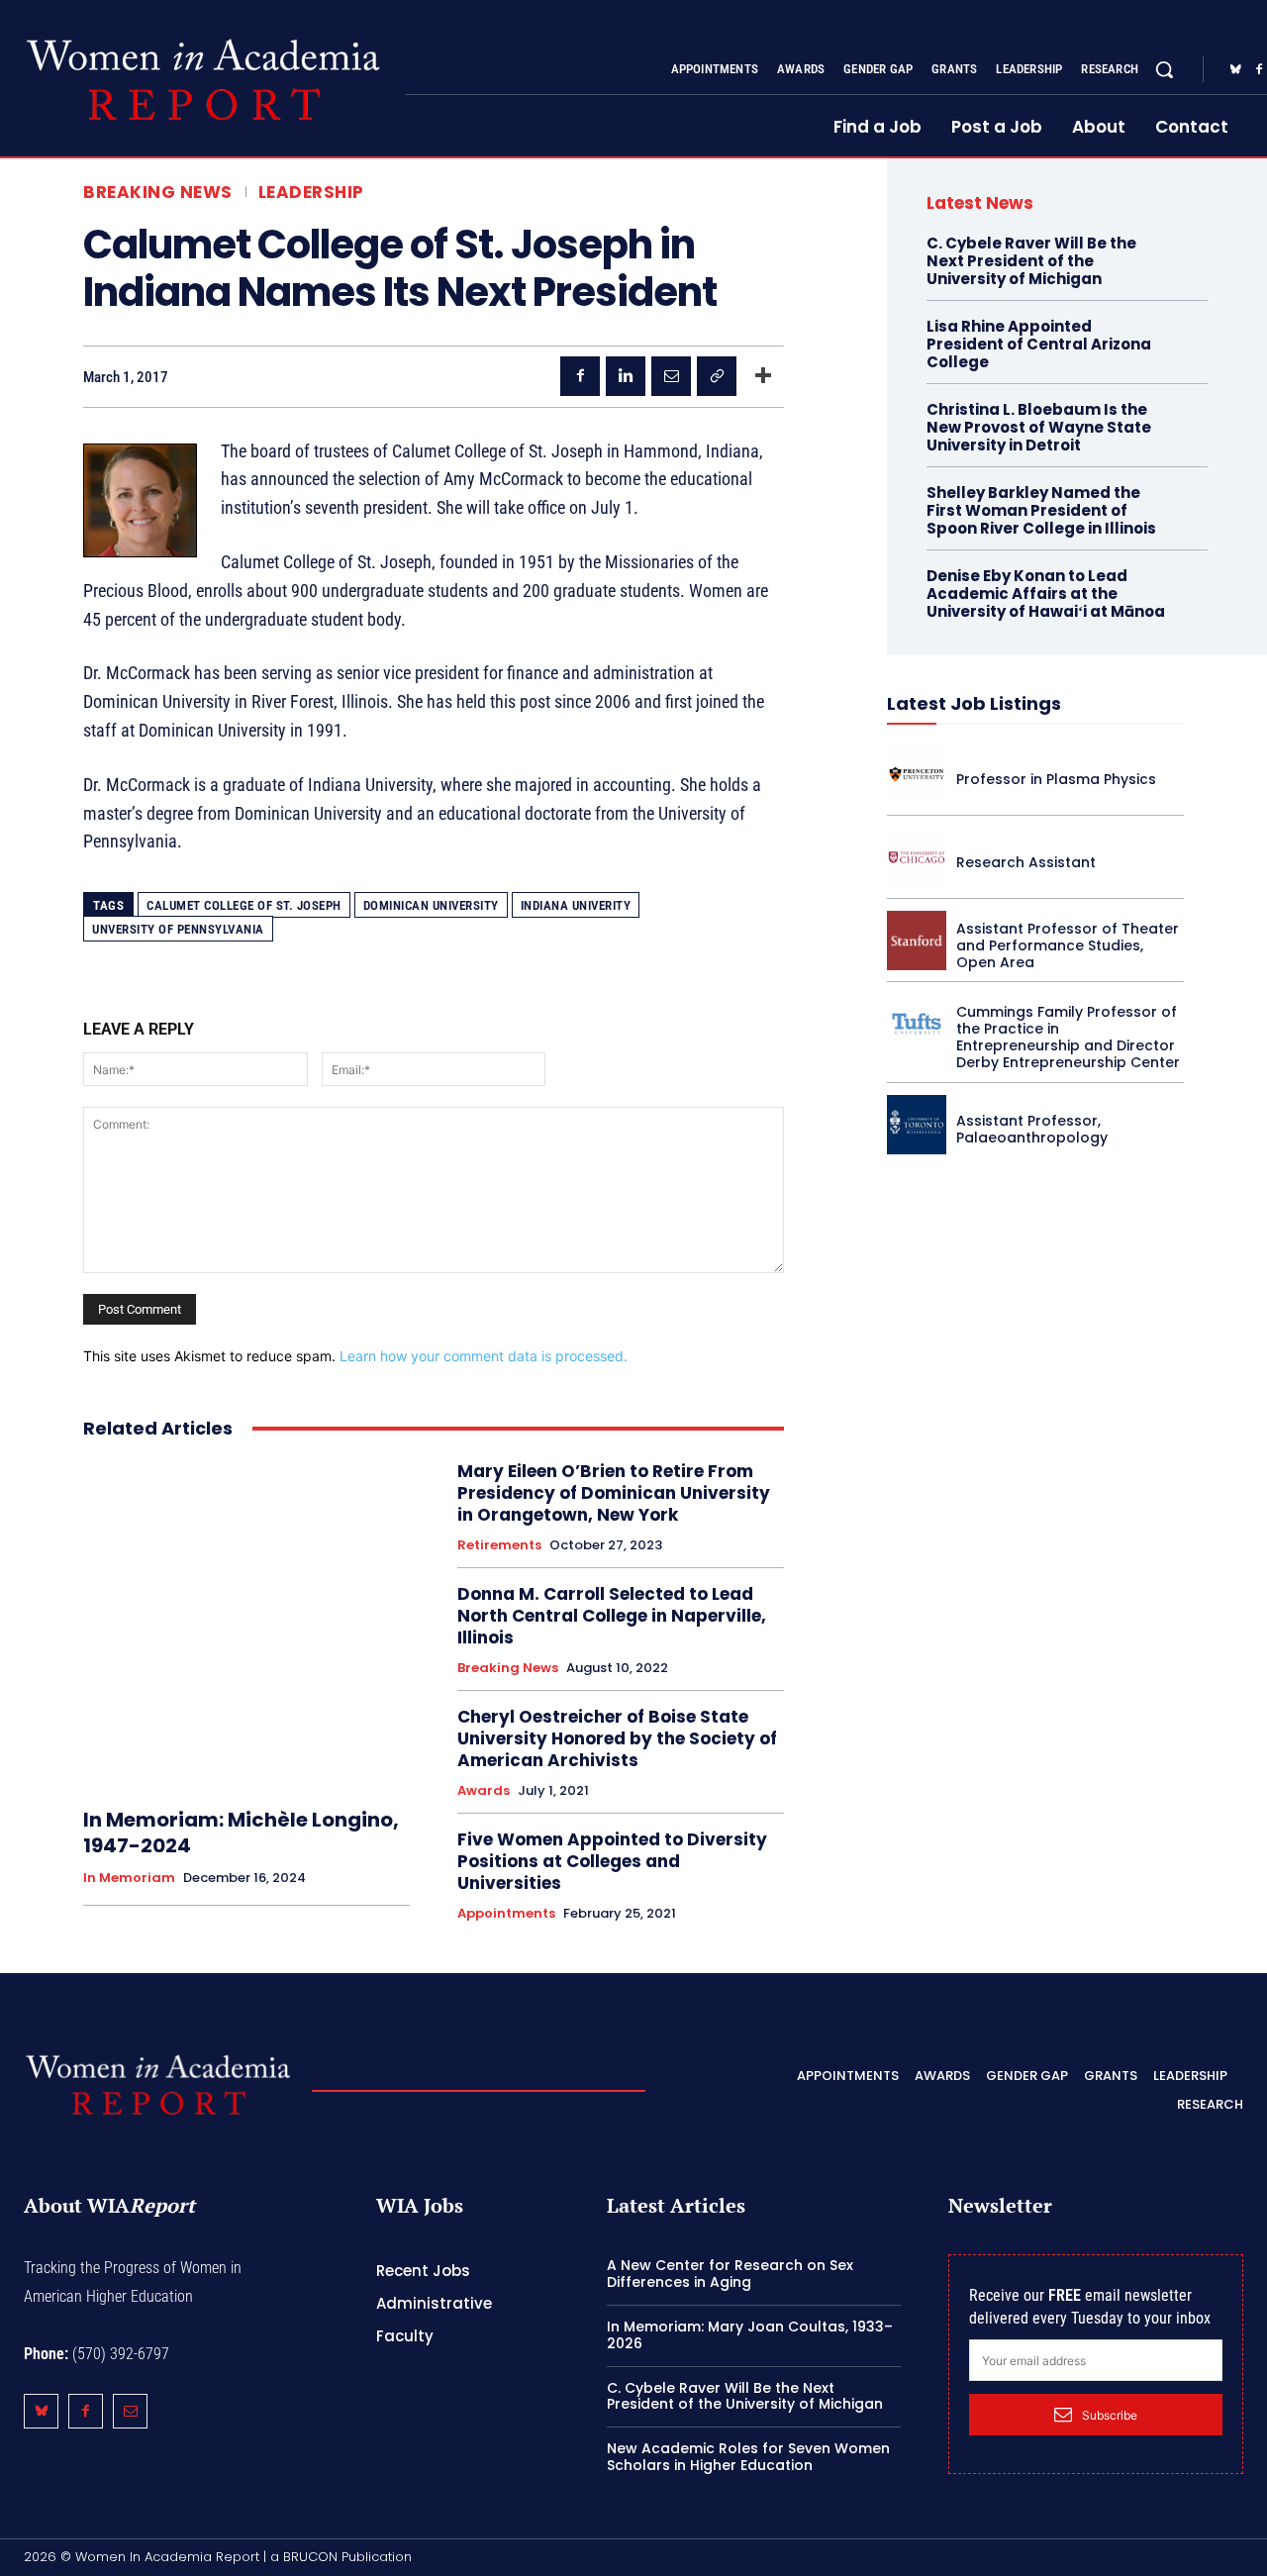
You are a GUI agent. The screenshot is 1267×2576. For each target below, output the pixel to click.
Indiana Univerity (576, 905)
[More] (763, 376)
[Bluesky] (1235, 70)
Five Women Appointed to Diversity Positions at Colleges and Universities (612, 1861)
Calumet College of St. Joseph (244, 905)
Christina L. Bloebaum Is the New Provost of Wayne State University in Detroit (1039, 427)
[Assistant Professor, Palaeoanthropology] (917, 1125)
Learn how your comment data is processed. (484, 1356)
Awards (484, 1791)
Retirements (499, 1545)
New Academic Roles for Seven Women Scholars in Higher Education (748, 2457)
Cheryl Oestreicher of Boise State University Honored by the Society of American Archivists (617, 1738)
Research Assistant (1026, 862)
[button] (1164, 69)
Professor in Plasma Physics (1056, 779)
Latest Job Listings (974, 703)
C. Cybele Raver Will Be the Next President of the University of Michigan (1031, 261)
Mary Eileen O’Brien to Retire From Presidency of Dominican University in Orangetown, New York (614, 1493)
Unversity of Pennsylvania (178, 929)
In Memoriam (129, 1878)
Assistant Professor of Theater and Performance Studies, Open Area (1068, 945)
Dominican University (431, 905)
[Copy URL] (717, 376)
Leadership (311, 193)
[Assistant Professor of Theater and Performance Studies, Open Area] (917, 941)
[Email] (671, 376)
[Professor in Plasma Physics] (917, 774)
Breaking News (158, 193)
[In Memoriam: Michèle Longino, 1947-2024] (246, 1624)
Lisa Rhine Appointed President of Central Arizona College (1039, 344)
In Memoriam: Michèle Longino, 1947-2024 (241, 1833)
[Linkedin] (626, 376)
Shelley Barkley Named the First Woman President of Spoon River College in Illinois (1041, 510)
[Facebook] (580, 376)
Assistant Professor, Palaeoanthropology (1032, 1129)
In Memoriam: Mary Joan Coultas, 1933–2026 (750, 2335)
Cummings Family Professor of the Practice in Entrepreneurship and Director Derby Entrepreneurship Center (1068, 1037)
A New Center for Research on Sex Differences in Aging (730, 2274)
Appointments (506, 1914)
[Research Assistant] (917, 857)
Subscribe (1110, 2415)
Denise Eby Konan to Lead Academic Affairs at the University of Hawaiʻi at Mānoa (1046, 594)
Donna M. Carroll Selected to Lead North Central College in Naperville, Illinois (612, 1616)
